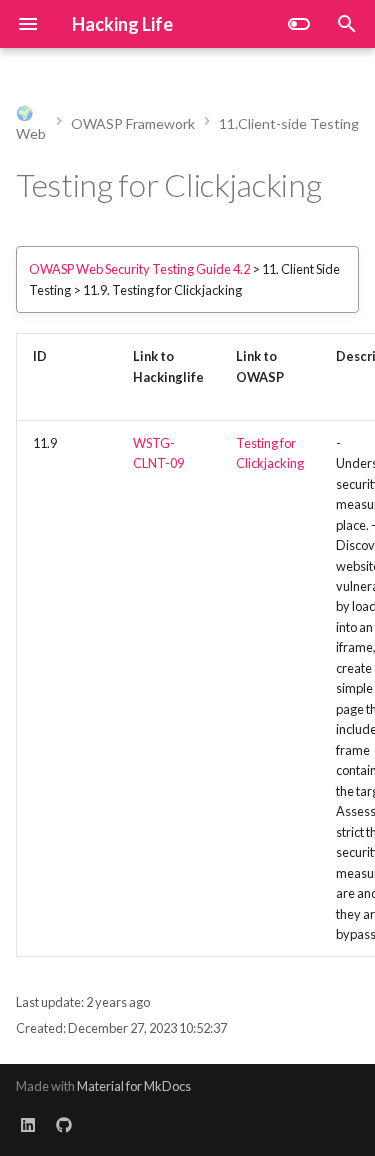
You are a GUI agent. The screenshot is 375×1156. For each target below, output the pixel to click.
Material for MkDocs (134, 1086)
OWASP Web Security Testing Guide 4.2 (139, 269)
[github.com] (64, 1124)
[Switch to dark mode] (299, 24)
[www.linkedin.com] (28, 1124)
